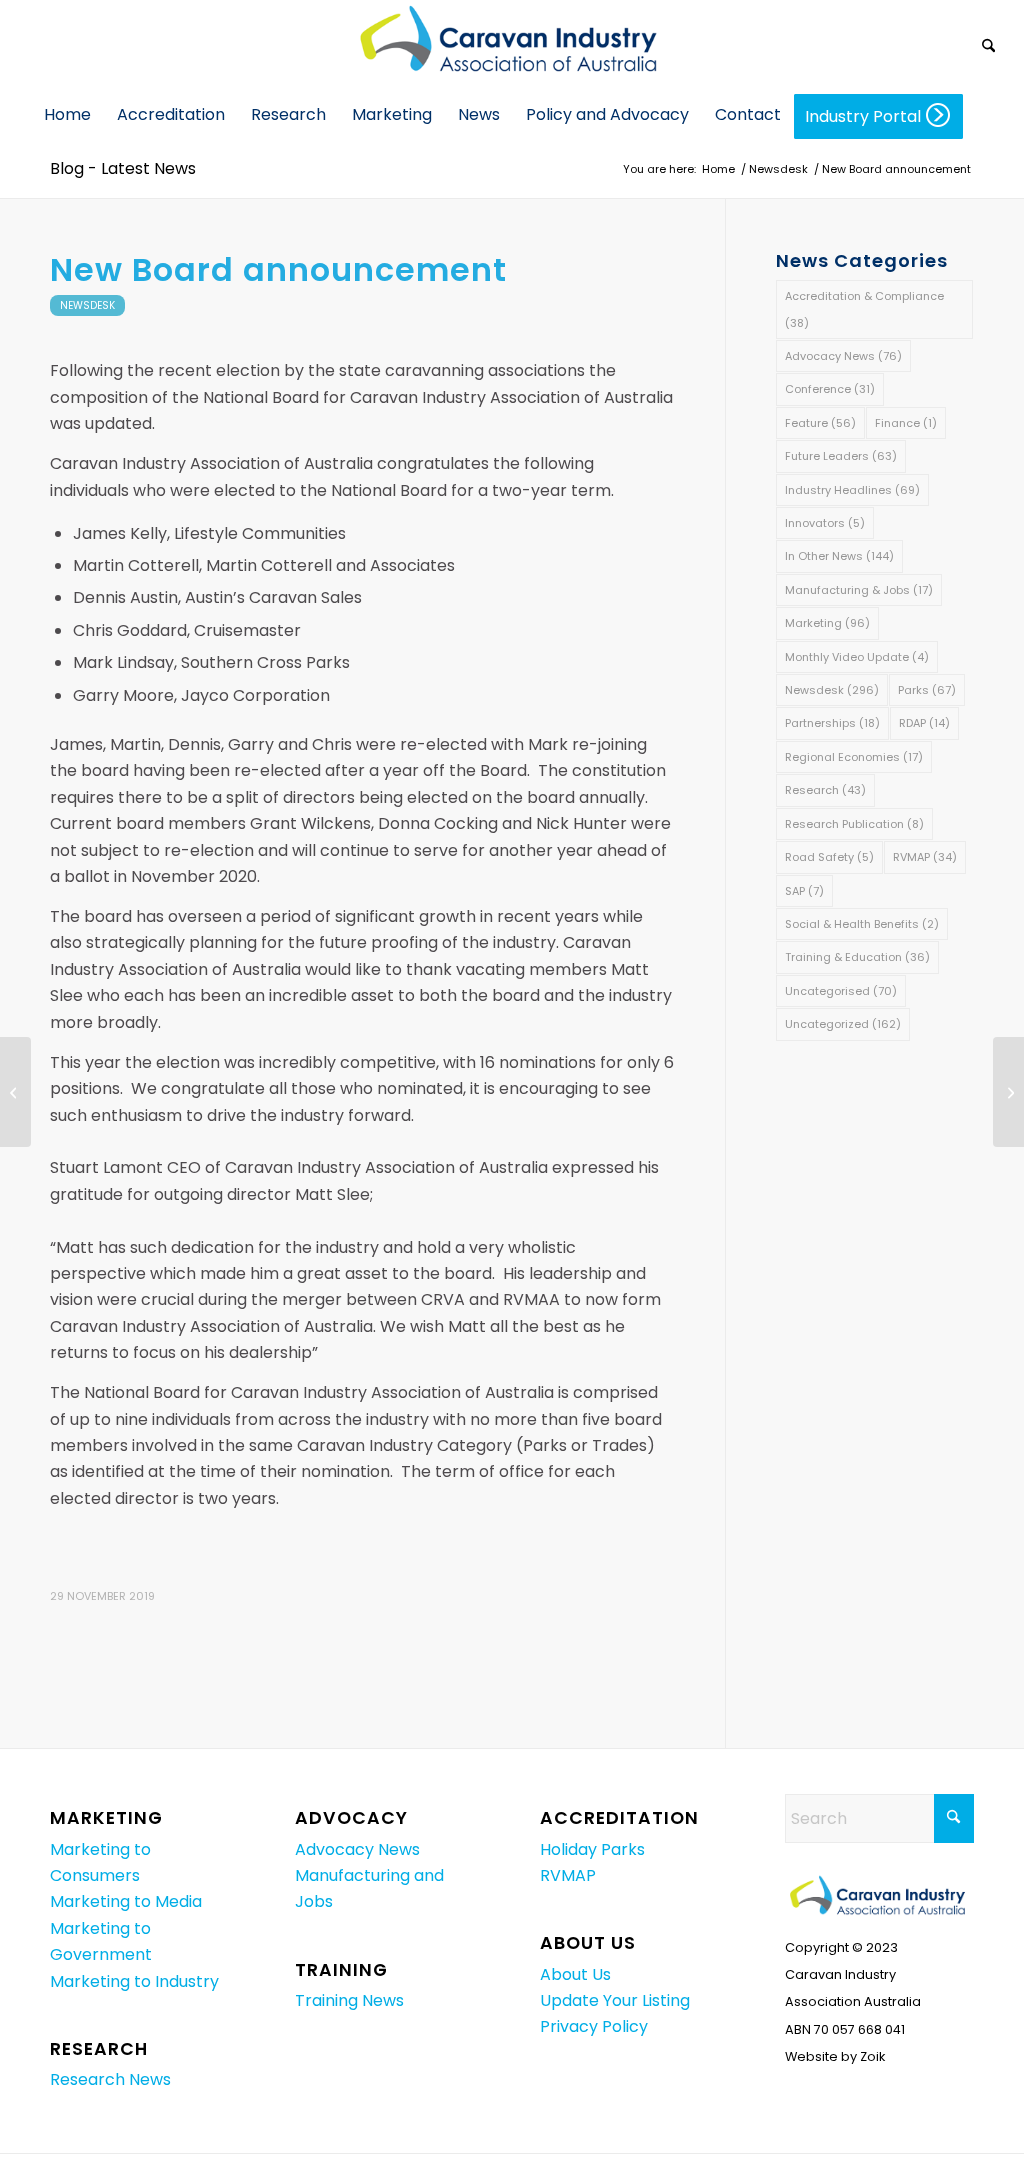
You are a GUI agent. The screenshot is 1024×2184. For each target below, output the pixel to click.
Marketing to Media (126, 1901)
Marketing (827, 623)
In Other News (839, 556)
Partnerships (832, 723)
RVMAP (925, 857)
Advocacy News (843, 356)
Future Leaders (841, 456)
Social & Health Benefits (862, 924)
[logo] (512, 45)
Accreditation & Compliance (864, 309)
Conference (830, 389)
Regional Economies (854, 757)
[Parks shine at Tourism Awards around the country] (15, 1092)
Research (825, 790)
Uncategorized (843, 1024)
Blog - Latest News (123, 168)
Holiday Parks (592, 1849)
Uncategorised (841, 991)
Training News (349, 2000)
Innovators (825, 523)
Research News (110, 2079)
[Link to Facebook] (929, 45)
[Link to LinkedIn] (959, 45)
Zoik (872, 2056)
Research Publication (854, 824)
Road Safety (829, 857)
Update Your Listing (615, 2000)
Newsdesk (87, 305)
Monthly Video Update (857, 657)
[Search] (989, 47)
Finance (906, 423)
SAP (804, 891)
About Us (575, 1974)
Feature (820, 423)
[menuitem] (989, 45)
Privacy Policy (594, 2026)
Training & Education (857, 957)
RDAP (924, 723)
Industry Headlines (852, 490)
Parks (927, 690)
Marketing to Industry (134, 1981)
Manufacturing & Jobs (859, 590)
